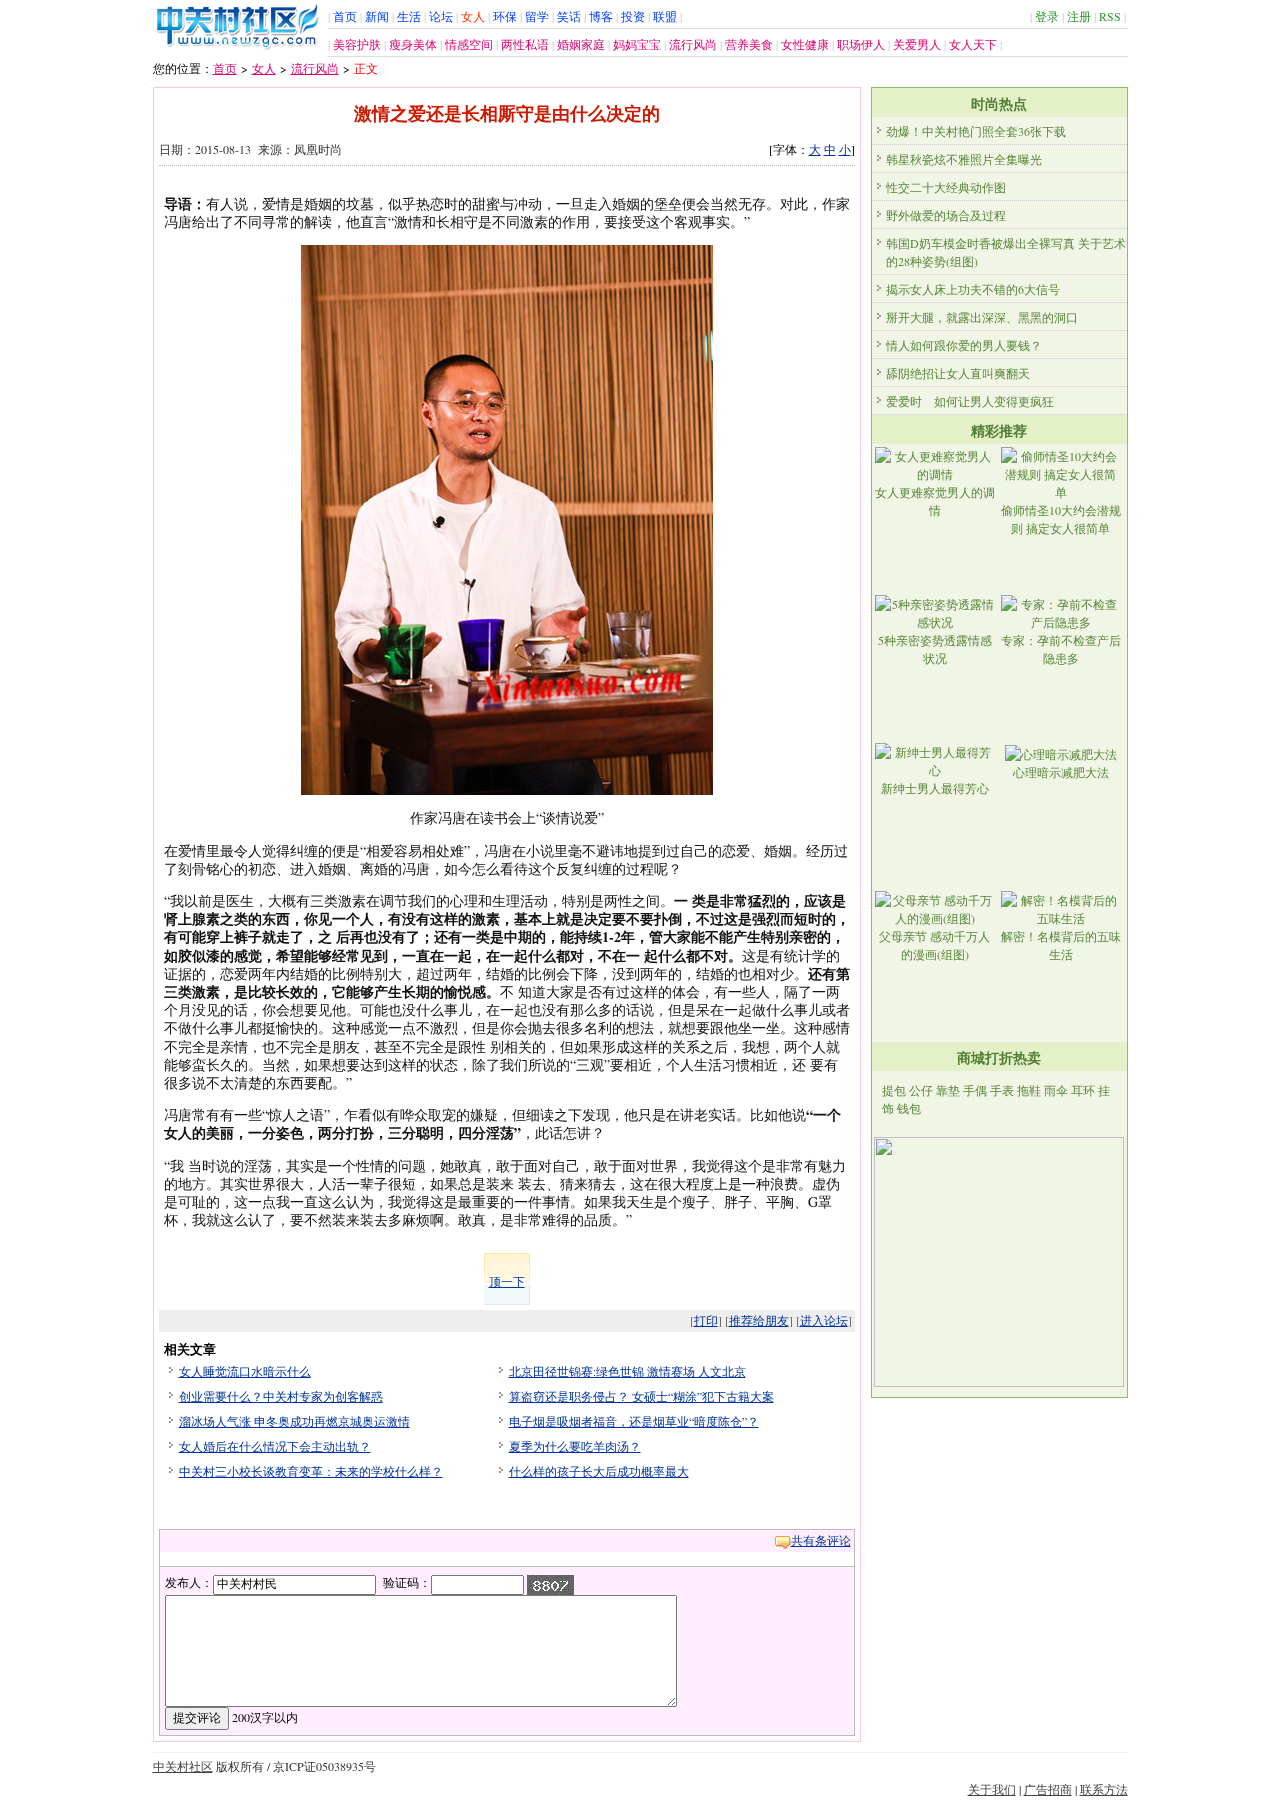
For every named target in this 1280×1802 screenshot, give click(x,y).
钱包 (909, 1108)
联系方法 (1104, 1789)
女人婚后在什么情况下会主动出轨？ (275, 1446)
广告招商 (1048, 1789)
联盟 (665, 16)
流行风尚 (693, 44)
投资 (633, 16)
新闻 (377, 16)
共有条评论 (821, 1540)
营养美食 (749, 44)
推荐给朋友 (759, 1320)
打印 (706, 1320)
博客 (601, 16)
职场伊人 (861, 44)
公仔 (921, 1090)
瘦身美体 (413, 44)
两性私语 (525, 44)
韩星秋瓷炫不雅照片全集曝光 (964, 159)
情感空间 (469, 44)
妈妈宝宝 (637, 44)
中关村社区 (183, 1766)
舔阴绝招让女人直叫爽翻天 (958, 373)
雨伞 (1056, 1090)
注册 (1079, 16)
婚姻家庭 (581, 44)
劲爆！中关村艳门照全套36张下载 (976, 131)
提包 (894, 1090)
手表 (1002, 1090)
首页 (345, 16)
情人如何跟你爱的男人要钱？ (964, 345)
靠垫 (948, 1090)
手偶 (975, 1090)
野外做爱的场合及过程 (946, 215)
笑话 (569, 16)
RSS (1110, 16)
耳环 (1083, 1090)
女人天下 (973, 44)
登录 (1047, 16)
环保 (505, 16)
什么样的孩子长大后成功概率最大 (599, 1471)
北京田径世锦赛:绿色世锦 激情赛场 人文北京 (627, 1371)
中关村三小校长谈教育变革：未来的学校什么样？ (311, 1471)
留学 (537, 16)
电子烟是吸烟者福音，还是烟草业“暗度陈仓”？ (634, 1421)
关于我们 (992, 1789)
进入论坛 (824, 1320)
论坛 (441, 16)
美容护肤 (357, 44)
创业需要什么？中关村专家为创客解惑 (281, 1396)
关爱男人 (917, 44)
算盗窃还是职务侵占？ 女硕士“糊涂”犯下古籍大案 (641, 1396)
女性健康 (805, 44)
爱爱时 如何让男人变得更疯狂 (970, 401)
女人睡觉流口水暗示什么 (245, 1371)
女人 (473, 16)
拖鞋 (1029, 1090)
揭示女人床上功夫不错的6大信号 (973, 289)
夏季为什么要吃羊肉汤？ (575, 1446)
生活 (409, 16)
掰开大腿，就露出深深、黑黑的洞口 (982, 317)
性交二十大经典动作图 (946, 187)
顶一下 (507, 1281)
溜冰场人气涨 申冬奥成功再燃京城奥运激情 (294, 1421)
